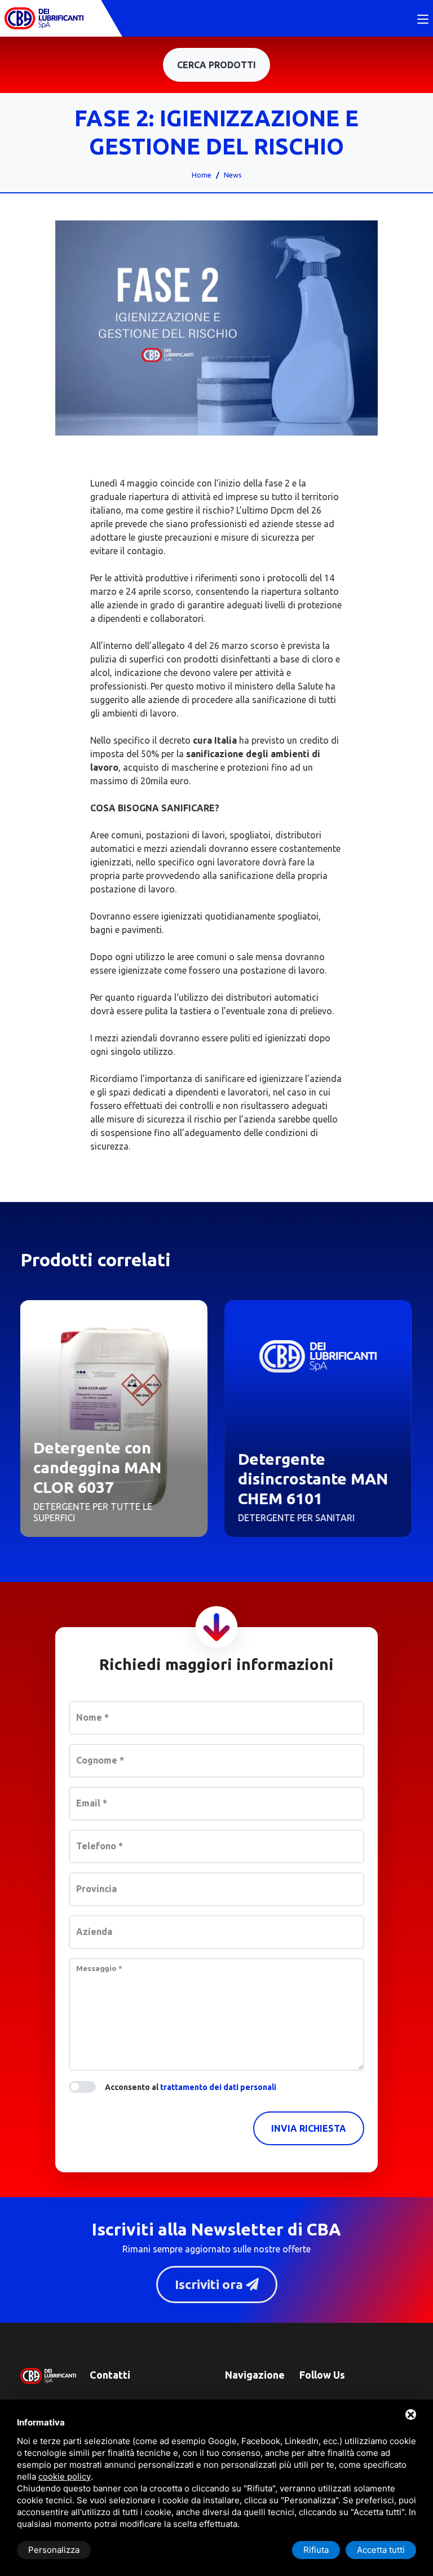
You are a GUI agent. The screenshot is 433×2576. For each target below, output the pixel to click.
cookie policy (65, 2476)
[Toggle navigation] (423, 20)
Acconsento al (191, 2087)
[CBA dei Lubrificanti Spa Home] (44, 18)
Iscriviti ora (210, 2284)
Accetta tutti (381, 2550)
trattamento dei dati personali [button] (218, 2087)
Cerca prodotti (216, 65)
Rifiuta (316, 2550)
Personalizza (54, 2550)
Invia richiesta (309, 2128)
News (233, 175)
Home (202, 175)
